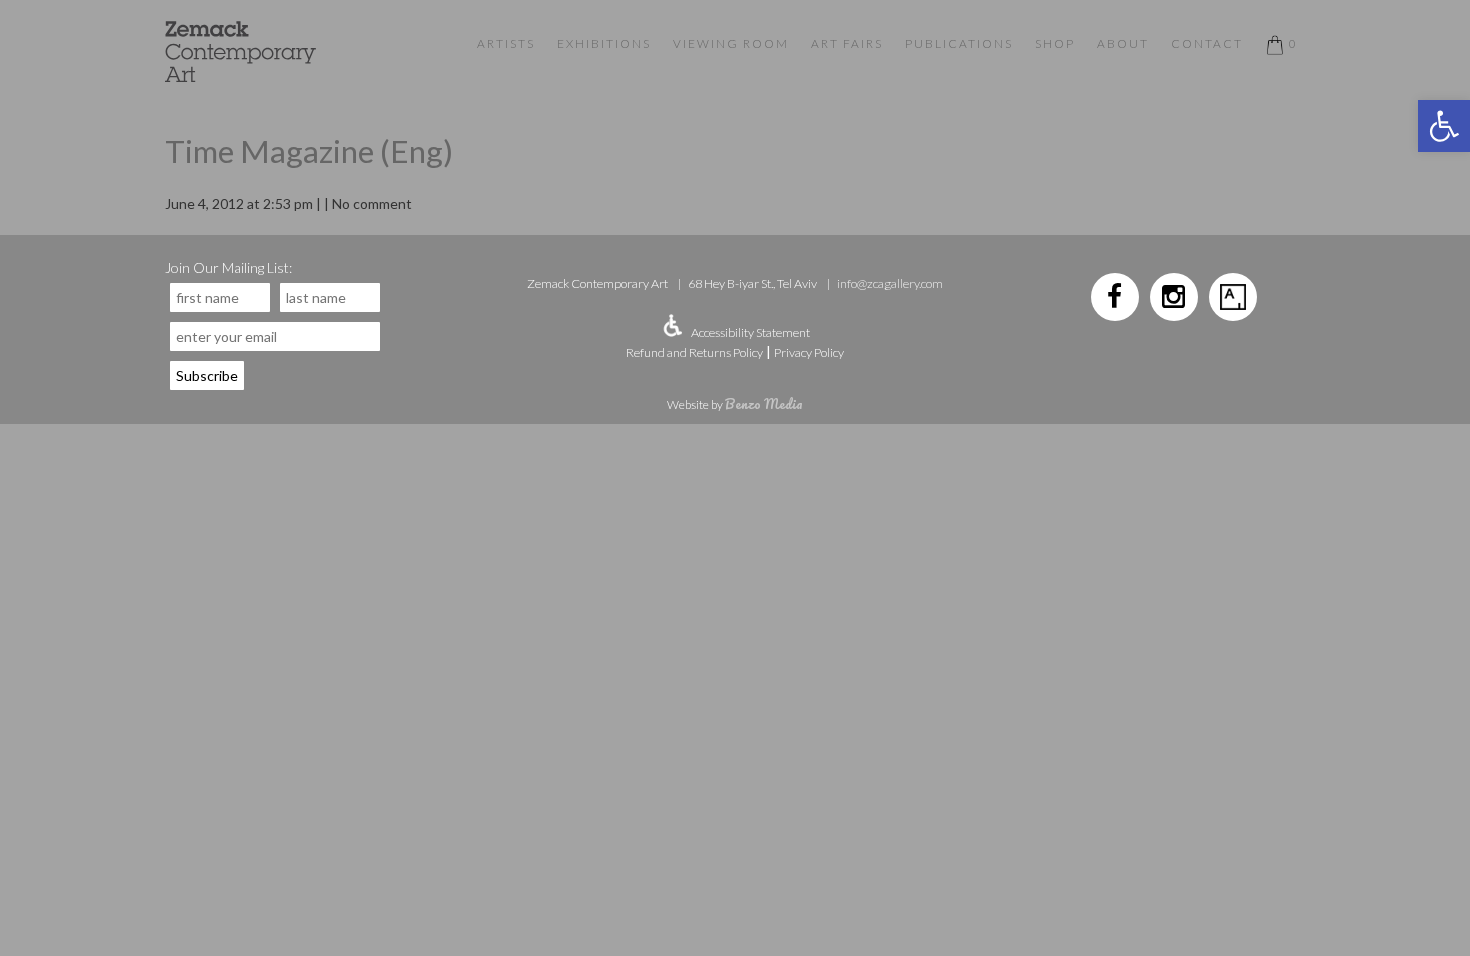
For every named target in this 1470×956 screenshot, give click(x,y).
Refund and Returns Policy (694, 352)
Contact (1207, 43)
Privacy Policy (809, 352)
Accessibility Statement (750, 332)
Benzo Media (764, 403)
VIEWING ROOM (731, 43)
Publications (959, 43)
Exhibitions (604, 43)
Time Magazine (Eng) (309, 151)
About (1123, 43)
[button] (1444, 126)
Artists (506, 43)
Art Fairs (847, 43)
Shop (1055, 43)
